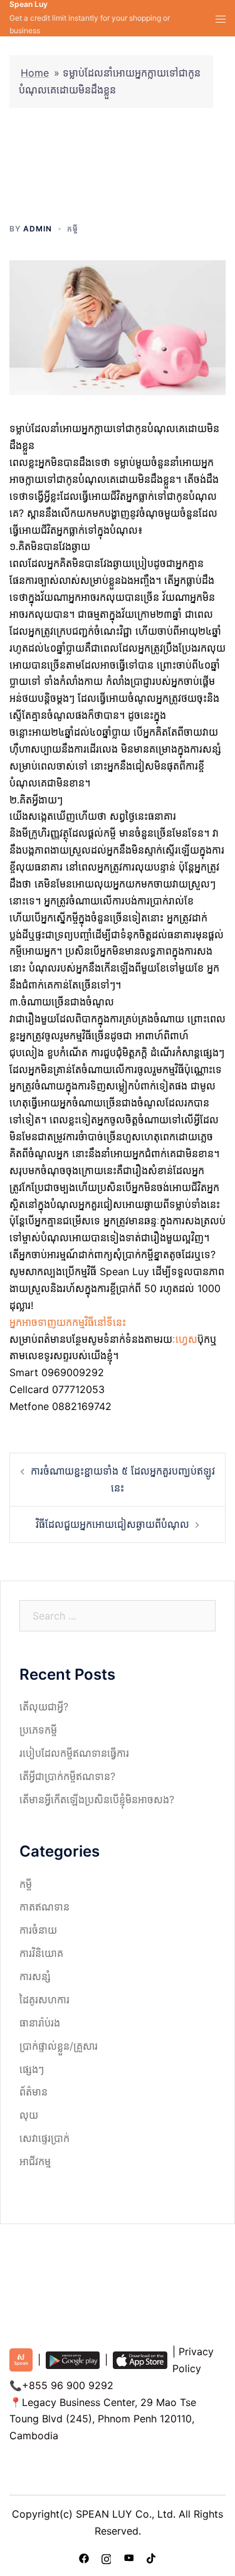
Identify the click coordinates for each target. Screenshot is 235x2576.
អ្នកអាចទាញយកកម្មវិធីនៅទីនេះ (68, 1322)
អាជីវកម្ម (35, 2161)
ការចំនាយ (38, 1930)
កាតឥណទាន (44, 1907)
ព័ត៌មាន (34, 2092)
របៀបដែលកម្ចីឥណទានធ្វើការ (74, 1753)
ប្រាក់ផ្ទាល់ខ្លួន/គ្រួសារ (59, 2046)
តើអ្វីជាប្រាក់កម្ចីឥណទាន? (67, 1776)
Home (35, 73)
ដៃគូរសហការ (44, 2000)
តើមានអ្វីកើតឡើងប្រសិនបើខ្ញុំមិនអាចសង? (97, 1799)
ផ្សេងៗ (32, 2069)
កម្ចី (73, 229)
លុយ (29, 2115)
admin (38, 229)
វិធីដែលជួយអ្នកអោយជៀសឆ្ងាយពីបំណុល (112, 1524)
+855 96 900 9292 (68, 2385)
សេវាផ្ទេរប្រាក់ (44, 2138)
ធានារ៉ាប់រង (40, 2023)
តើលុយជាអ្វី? (44, 1707)
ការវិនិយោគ (41, 1953)
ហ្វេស (186, 1339)
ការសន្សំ (35, 1976)
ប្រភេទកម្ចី (38, 1730)
